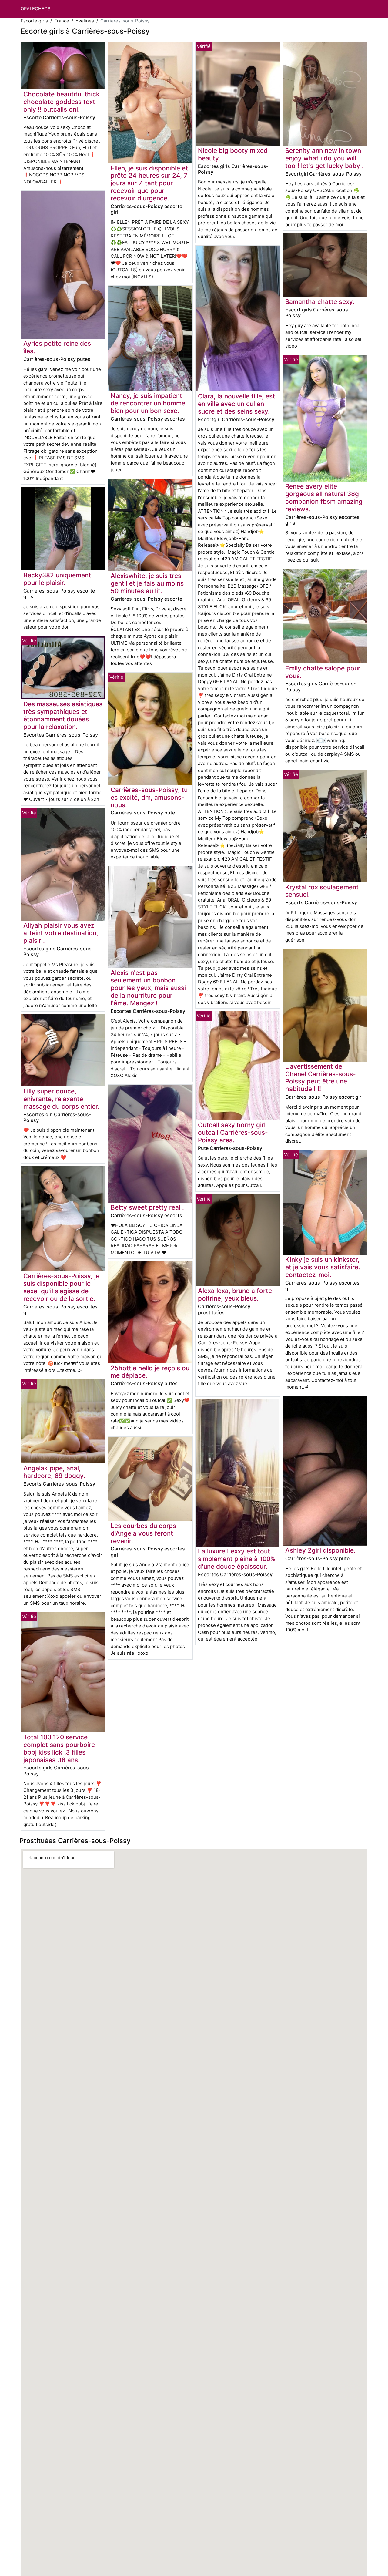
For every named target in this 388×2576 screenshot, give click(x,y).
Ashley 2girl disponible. (320, 1550)
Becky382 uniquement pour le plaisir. (57, 579)
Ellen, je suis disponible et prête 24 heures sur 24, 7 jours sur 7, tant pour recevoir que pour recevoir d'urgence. (149, 183)
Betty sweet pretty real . (147, 1207)
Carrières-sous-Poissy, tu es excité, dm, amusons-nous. (149, 797)
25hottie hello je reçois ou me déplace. (150, 1372)
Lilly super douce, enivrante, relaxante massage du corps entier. (61, 1099)
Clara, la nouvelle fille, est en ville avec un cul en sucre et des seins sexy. (236, 404)
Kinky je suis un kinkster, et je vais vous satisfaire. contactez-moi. (323, 1267)
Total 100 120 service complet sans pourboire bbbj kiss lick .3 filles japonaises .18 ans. (59, 1748)
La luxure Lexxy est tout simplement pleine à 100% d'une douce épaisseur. (237, 1559)
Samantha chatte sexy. (320, 302)
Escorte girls (34, 21)
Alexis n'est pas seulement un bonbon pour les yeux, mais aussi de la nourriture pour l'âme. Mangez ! (148, 988)
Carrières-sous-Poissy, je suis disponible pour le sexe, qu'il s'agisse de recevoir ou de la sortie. (61, 1287)
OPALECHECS (36, 9)
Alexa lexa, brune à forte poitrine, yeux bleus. (235, 1295)
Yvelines (85, 21)
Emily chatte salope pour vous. (323, 672)
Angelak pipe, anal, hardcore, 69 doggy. (54, 1472)
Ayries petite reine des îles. (57, 347)
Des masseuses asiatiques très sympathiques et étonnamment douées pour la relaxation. (63, 715)
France (62, 21)
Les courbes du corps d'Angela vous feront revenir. (143, 1533)
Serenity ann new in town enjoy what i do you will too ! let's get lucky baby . (324, 158)
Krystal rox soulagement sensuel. (322, 891)
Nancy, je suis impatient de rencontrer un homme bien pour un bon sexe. (148, 403)
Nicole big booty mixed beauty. (233, 154)
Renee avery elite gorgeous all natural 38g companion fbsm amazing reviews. (324, 498)
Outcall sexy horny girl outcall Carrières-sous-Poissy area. (233, 1132)
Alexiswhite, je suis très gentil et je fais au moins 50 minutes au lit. (147, 583)
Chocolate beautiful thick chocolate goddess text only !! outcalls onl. (62, 102)
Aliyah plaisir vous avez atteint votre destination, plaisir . (61, 933)
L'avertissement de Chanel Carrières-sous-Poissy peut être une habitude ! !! (321, 1078)
